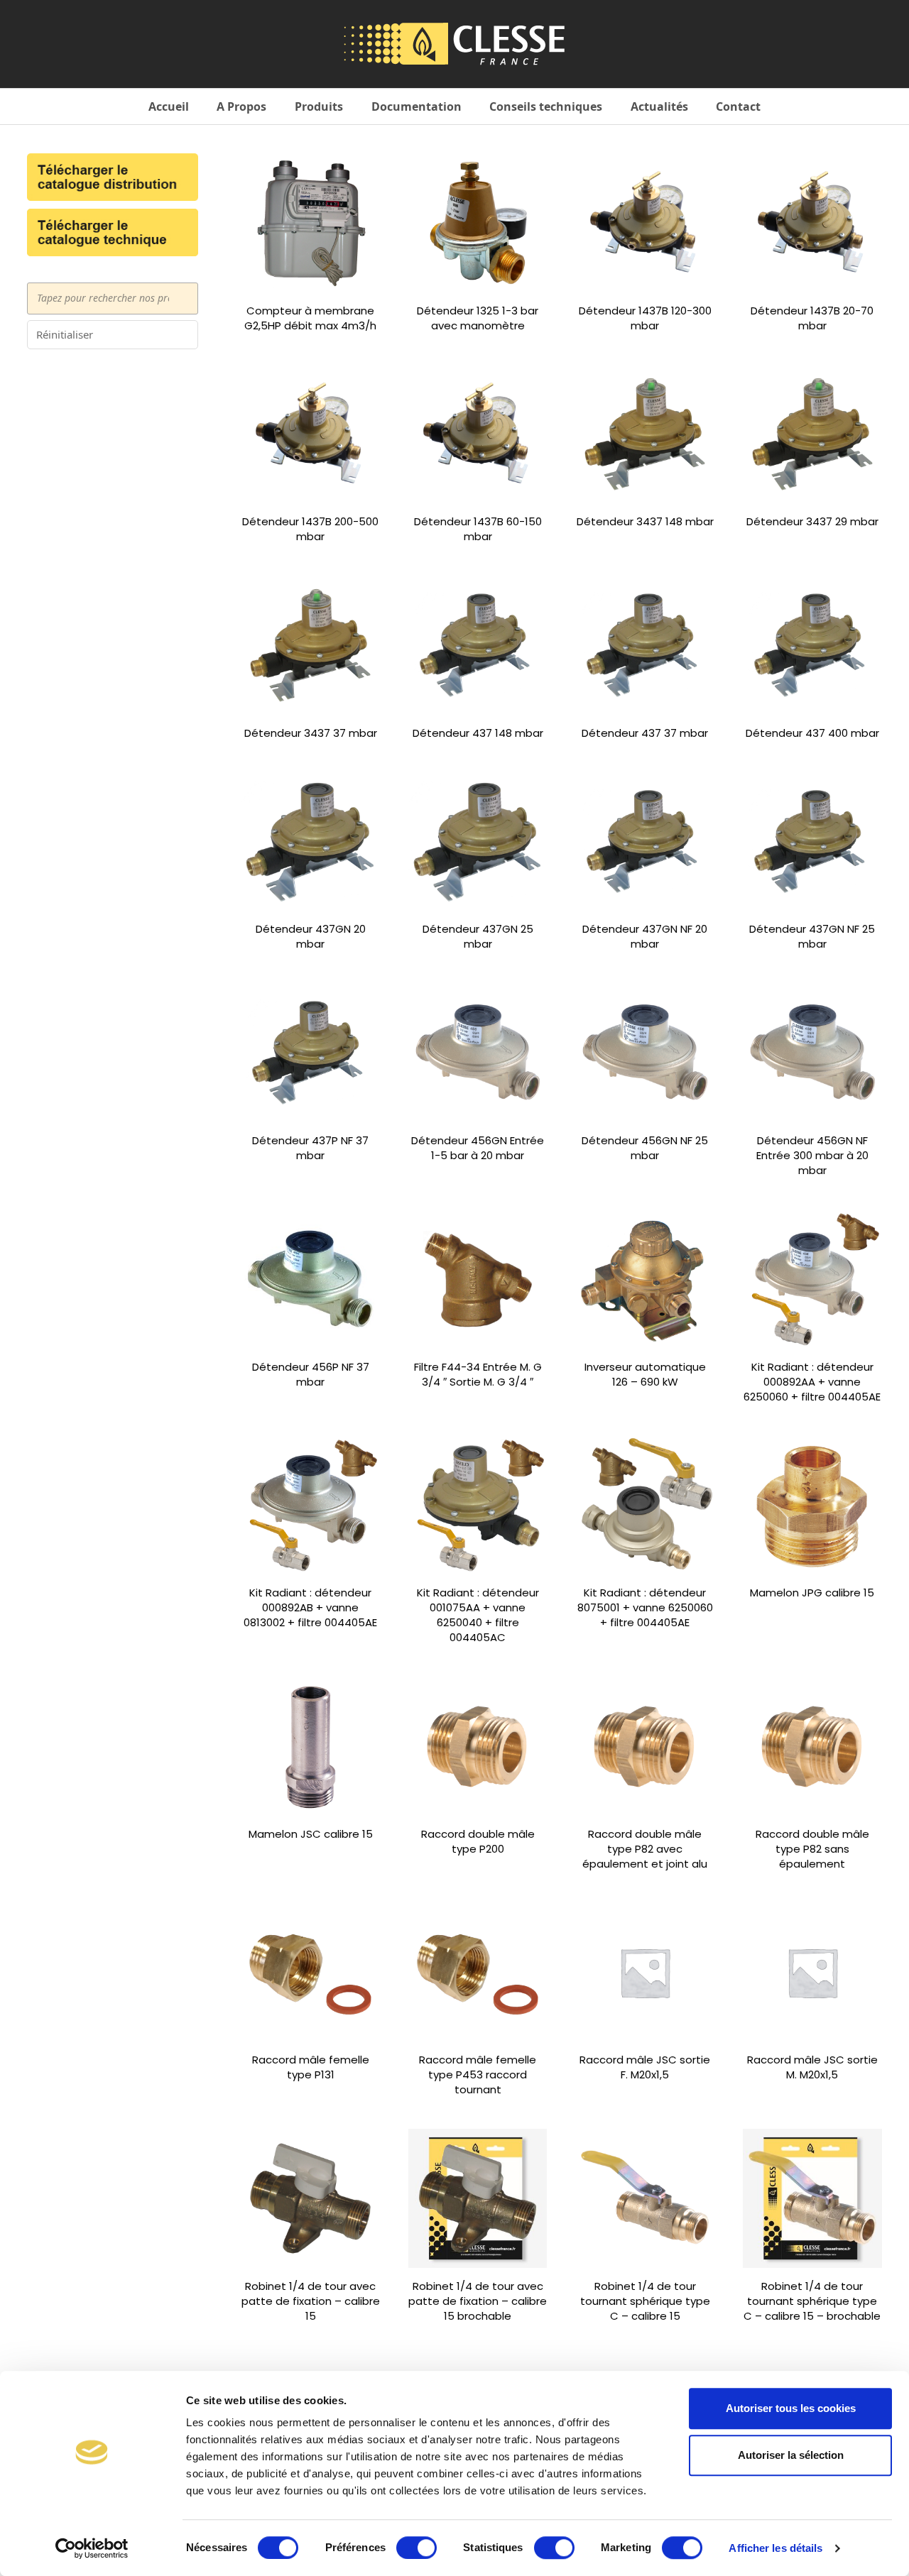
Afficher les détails (775, 2548)
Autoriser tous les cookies (791, 2408)
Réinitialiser (65, 334)
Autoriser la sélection (791, 2455)
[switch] (417, 2548)
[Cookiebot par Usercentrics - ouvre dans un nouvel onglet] (92, 2548)
